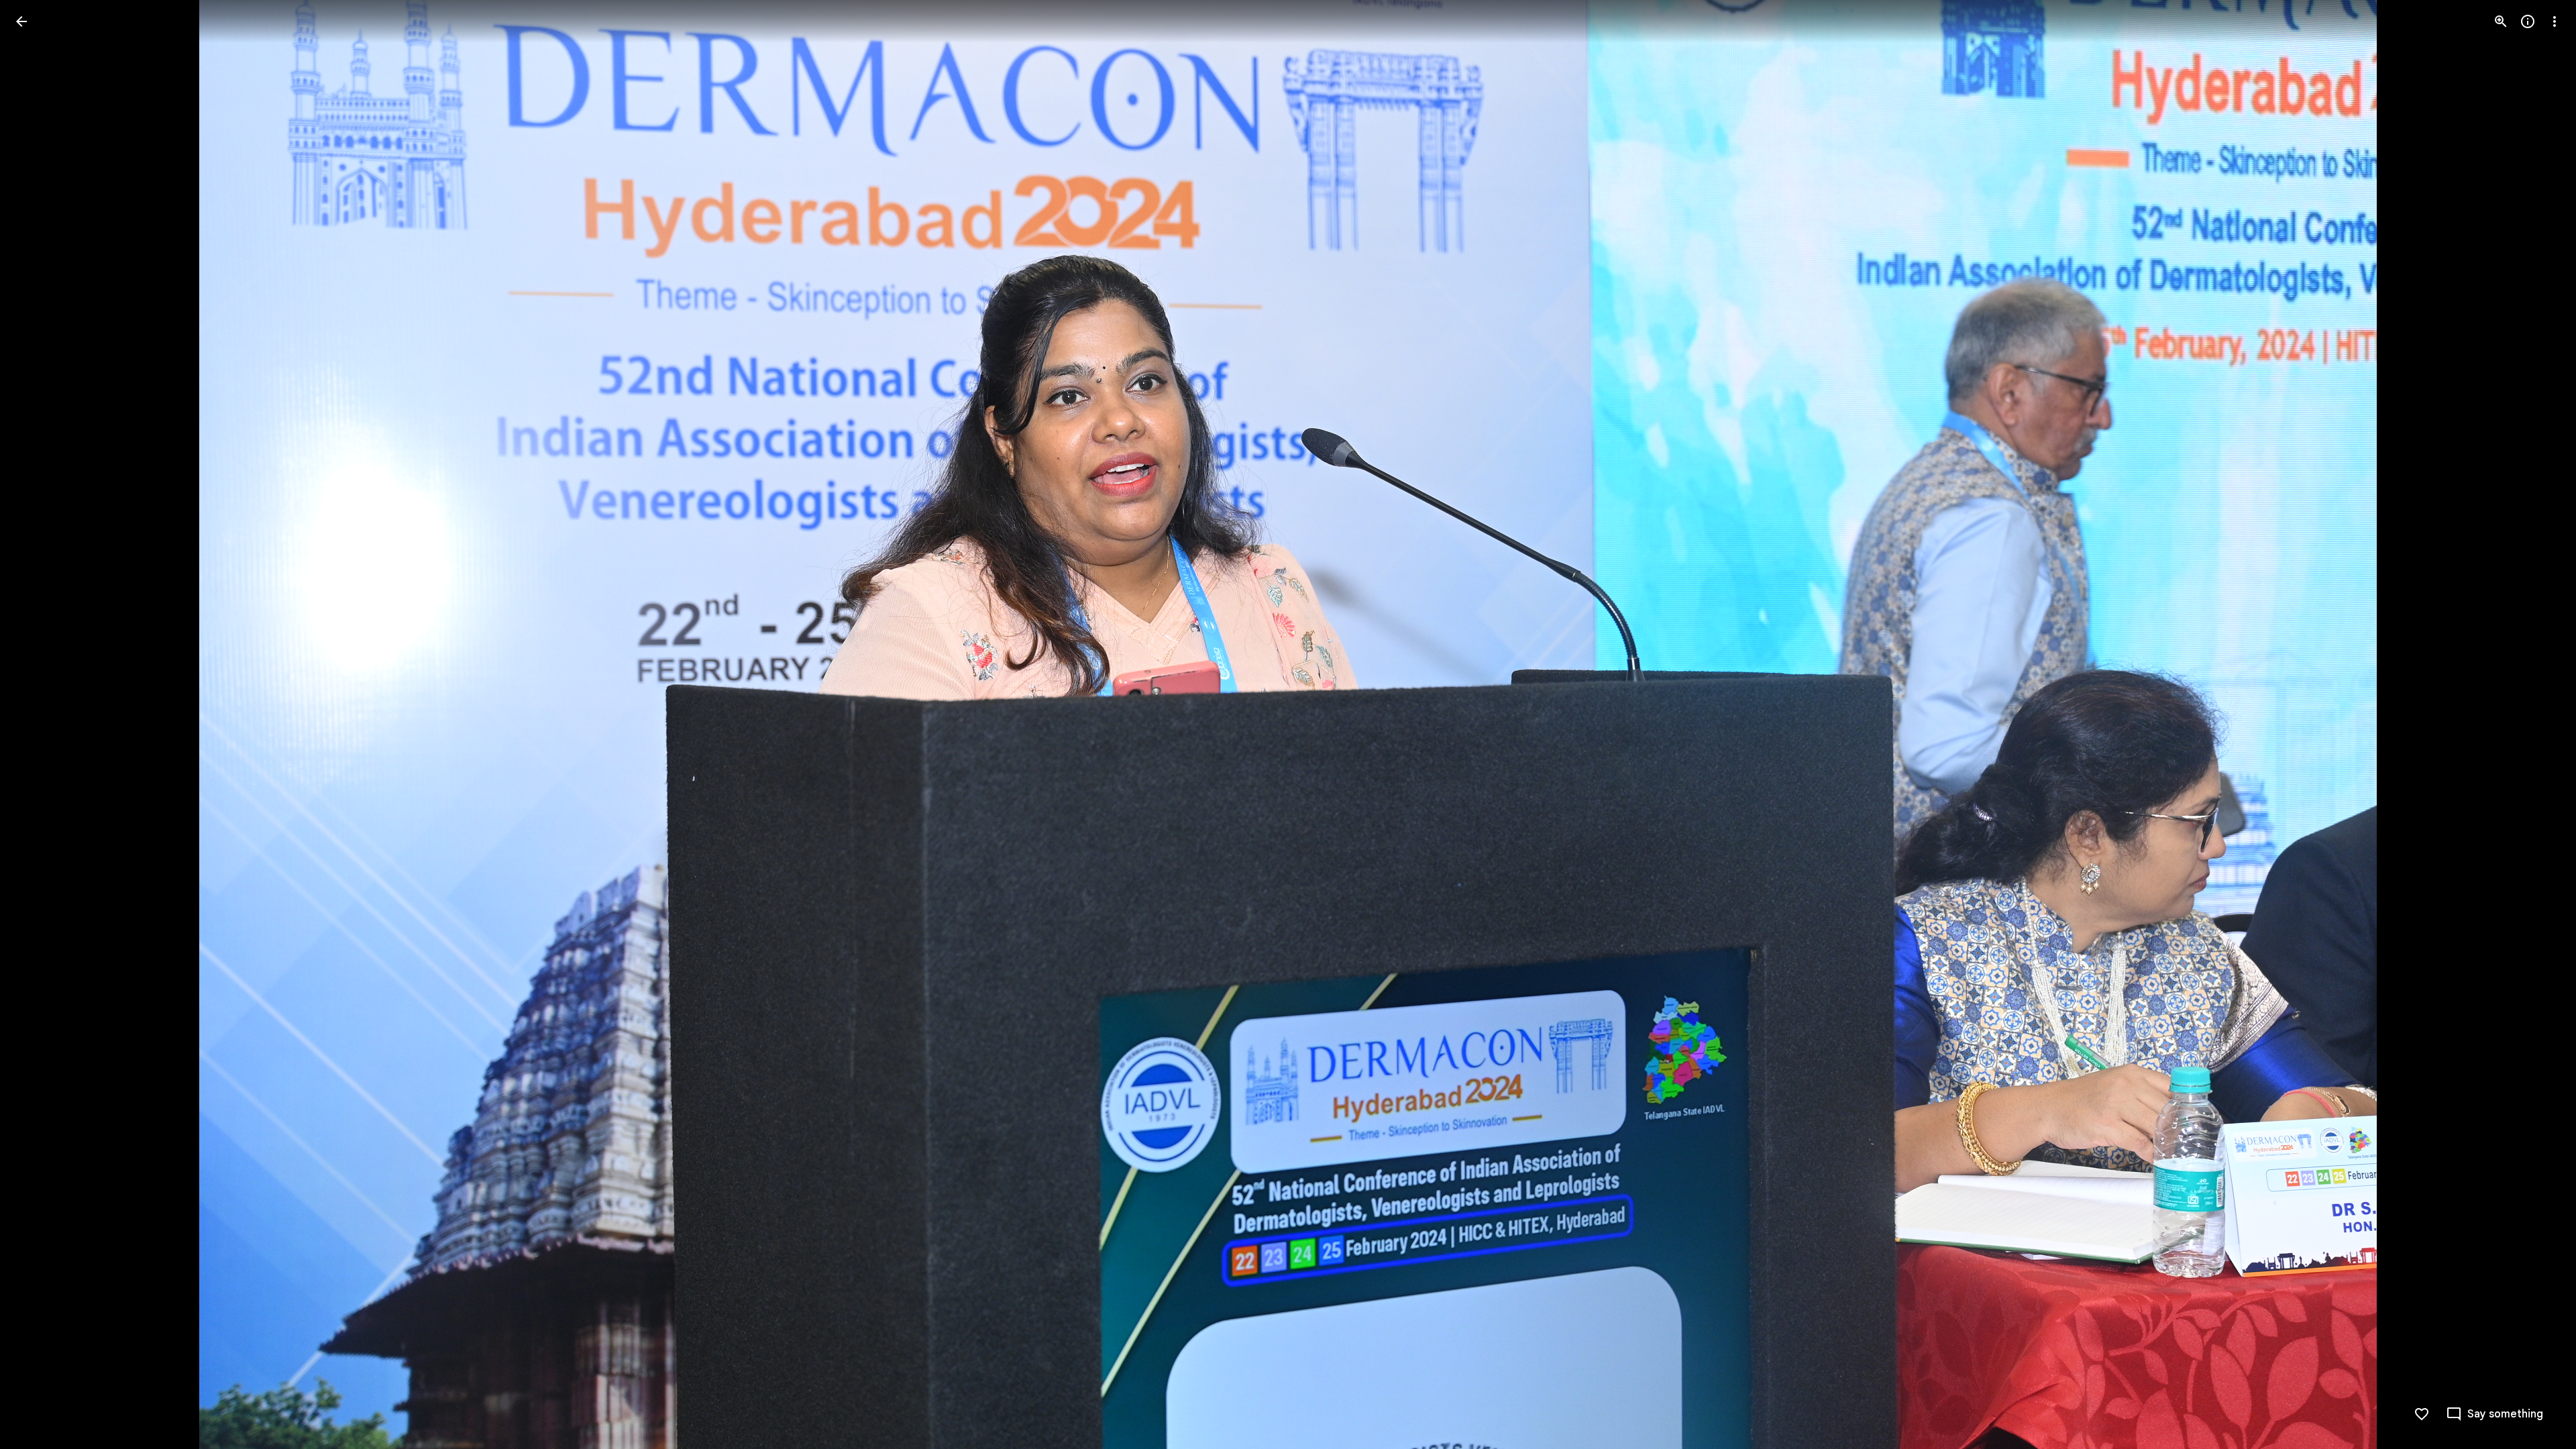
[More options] (2555, 21)
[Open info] (2528, 21)
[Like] (2422, 1414)
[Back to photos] (21, 21)
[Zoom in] (2501, 21)
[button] (38, 724)
